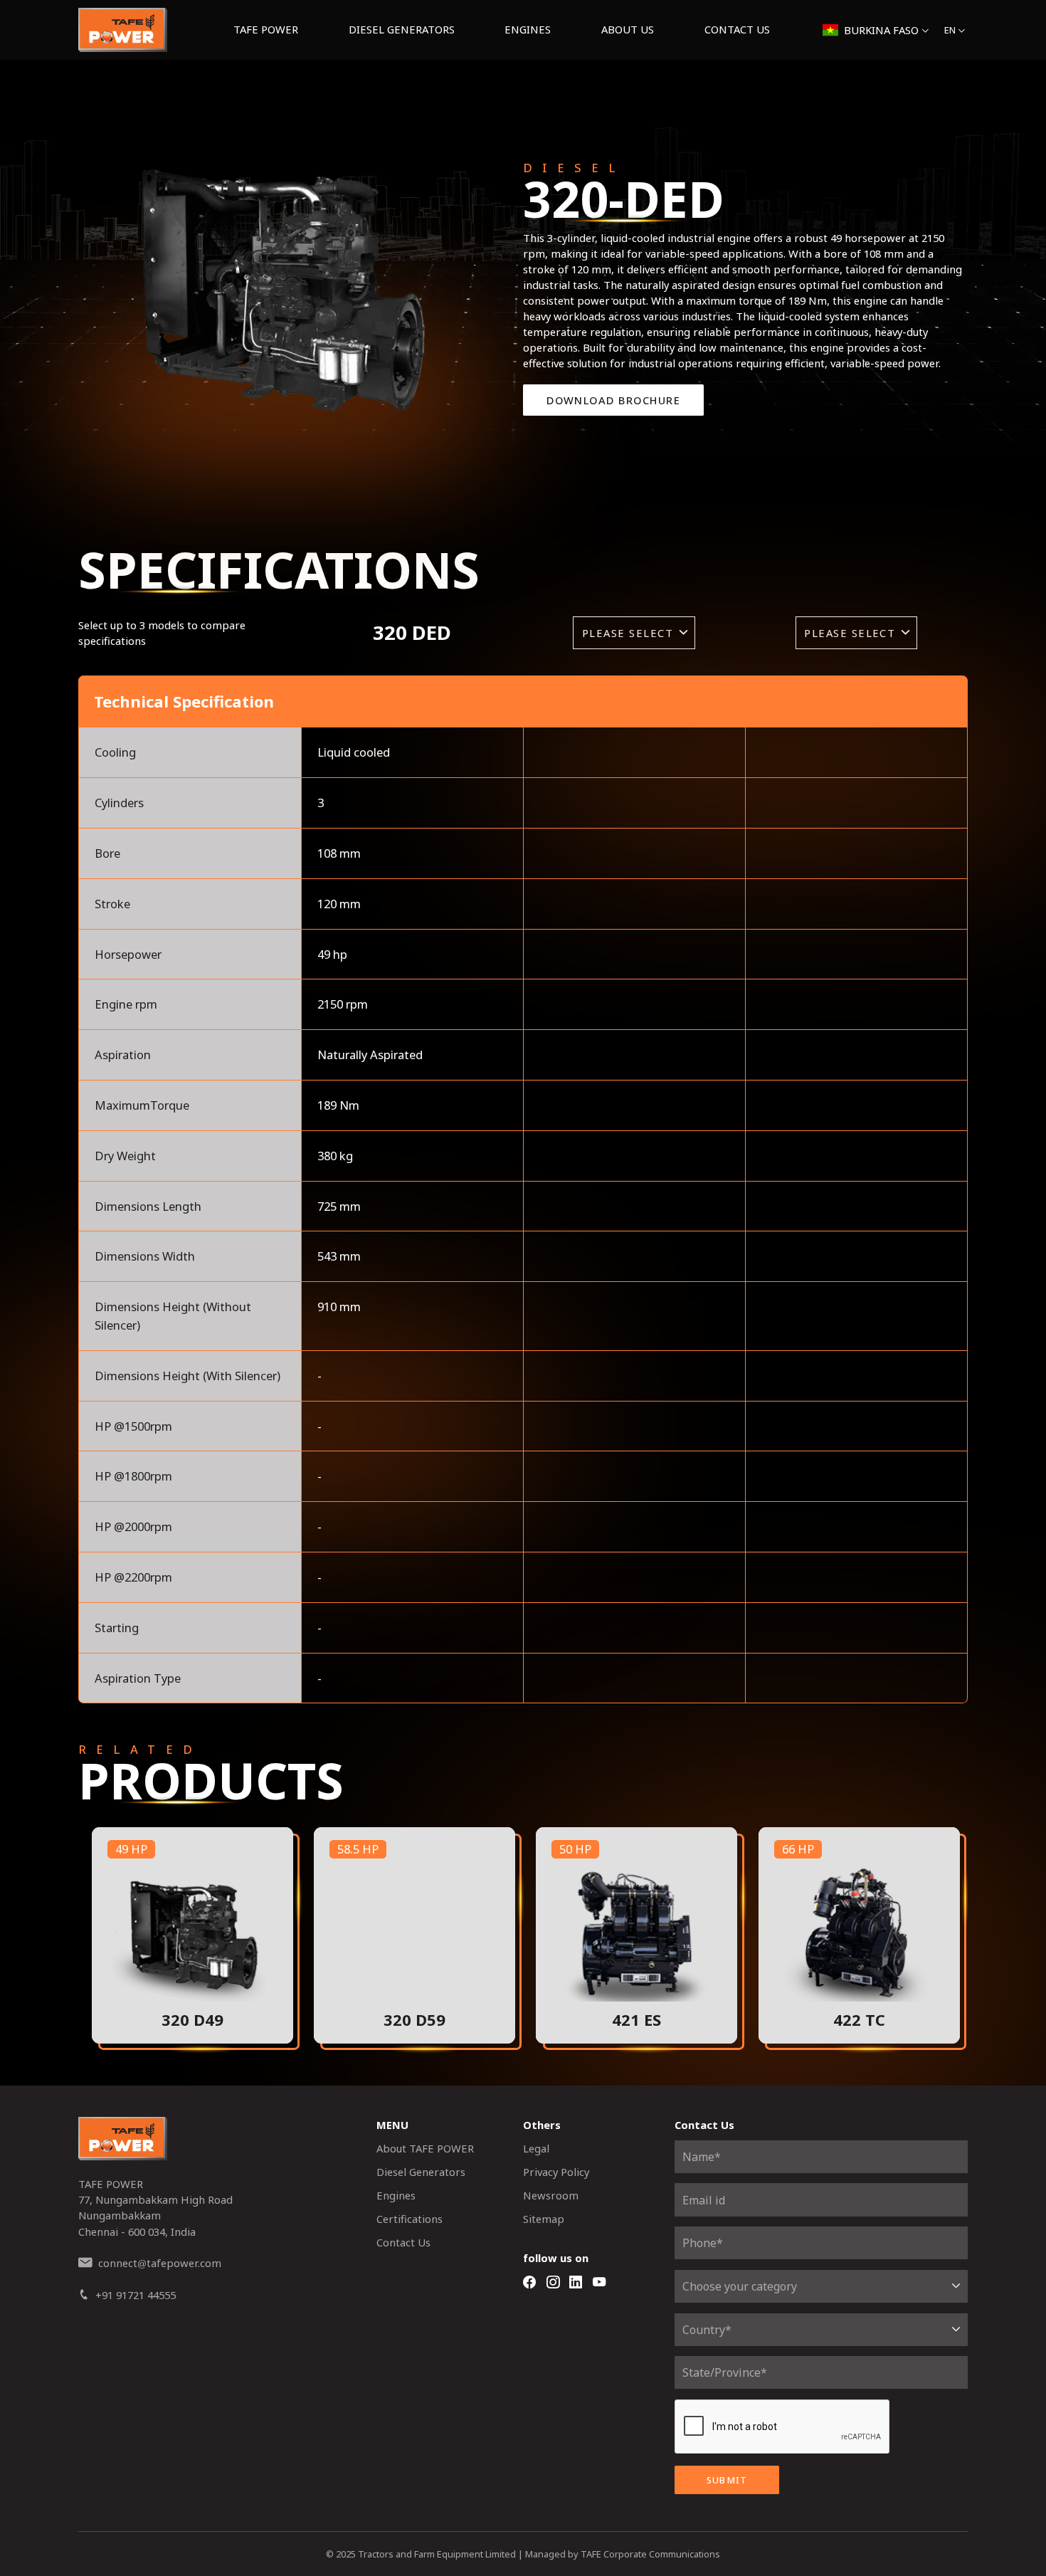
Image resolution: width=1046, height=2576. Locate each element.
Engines (528, 29)
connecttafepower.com (160, 2263)
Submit (727, 2480)
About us (628, 29)
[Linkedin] (576, 2283)
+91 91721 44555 (136, 2295)
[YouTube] (599, 2283)
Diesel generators (402, 29)
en (950, 30)
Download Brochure (613, 400)
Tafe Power (266, 29)
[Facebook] (529, 2283)
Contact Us (737, 29)
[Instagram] (553, 2283)
